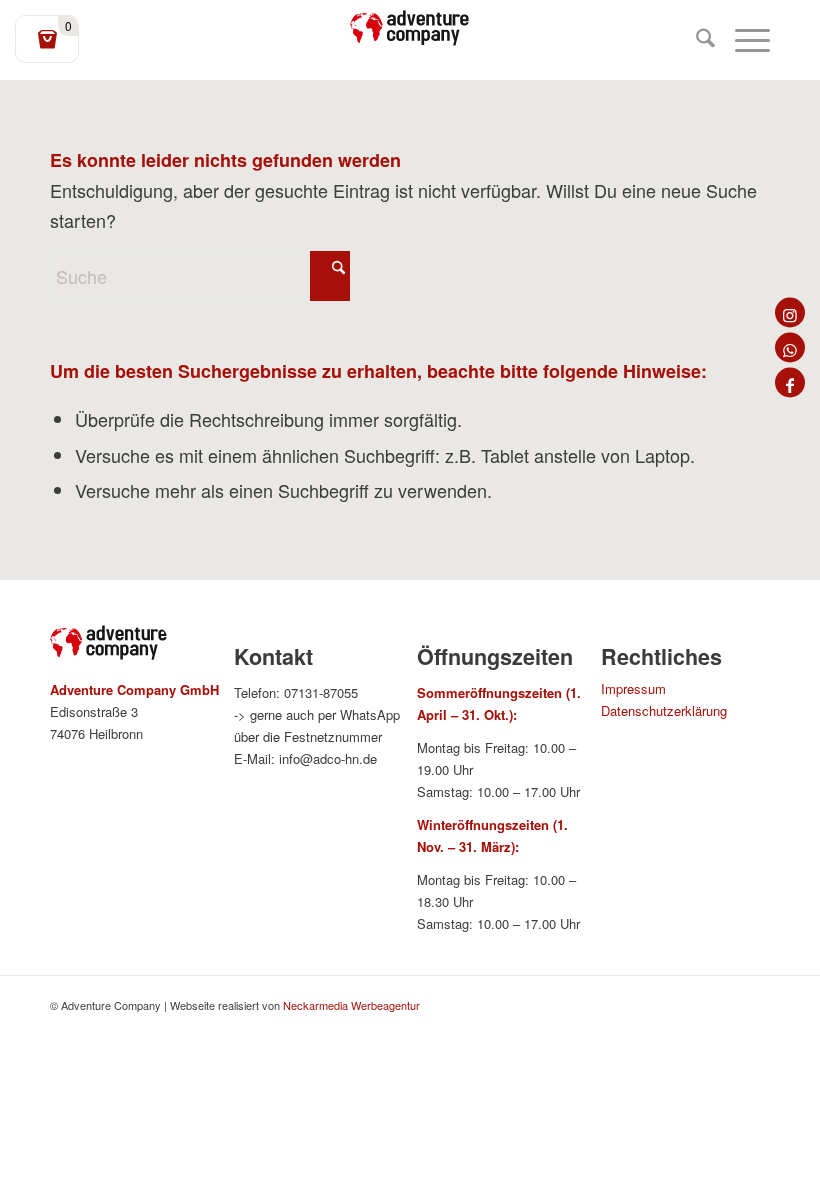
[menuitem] (695, 40)
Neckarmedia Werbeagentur (351, 1005)
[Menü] (742, 40)
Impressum (633, 688)
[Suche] (695, 40)
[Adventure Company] (410, 28)
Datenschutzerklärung (664, 710)
